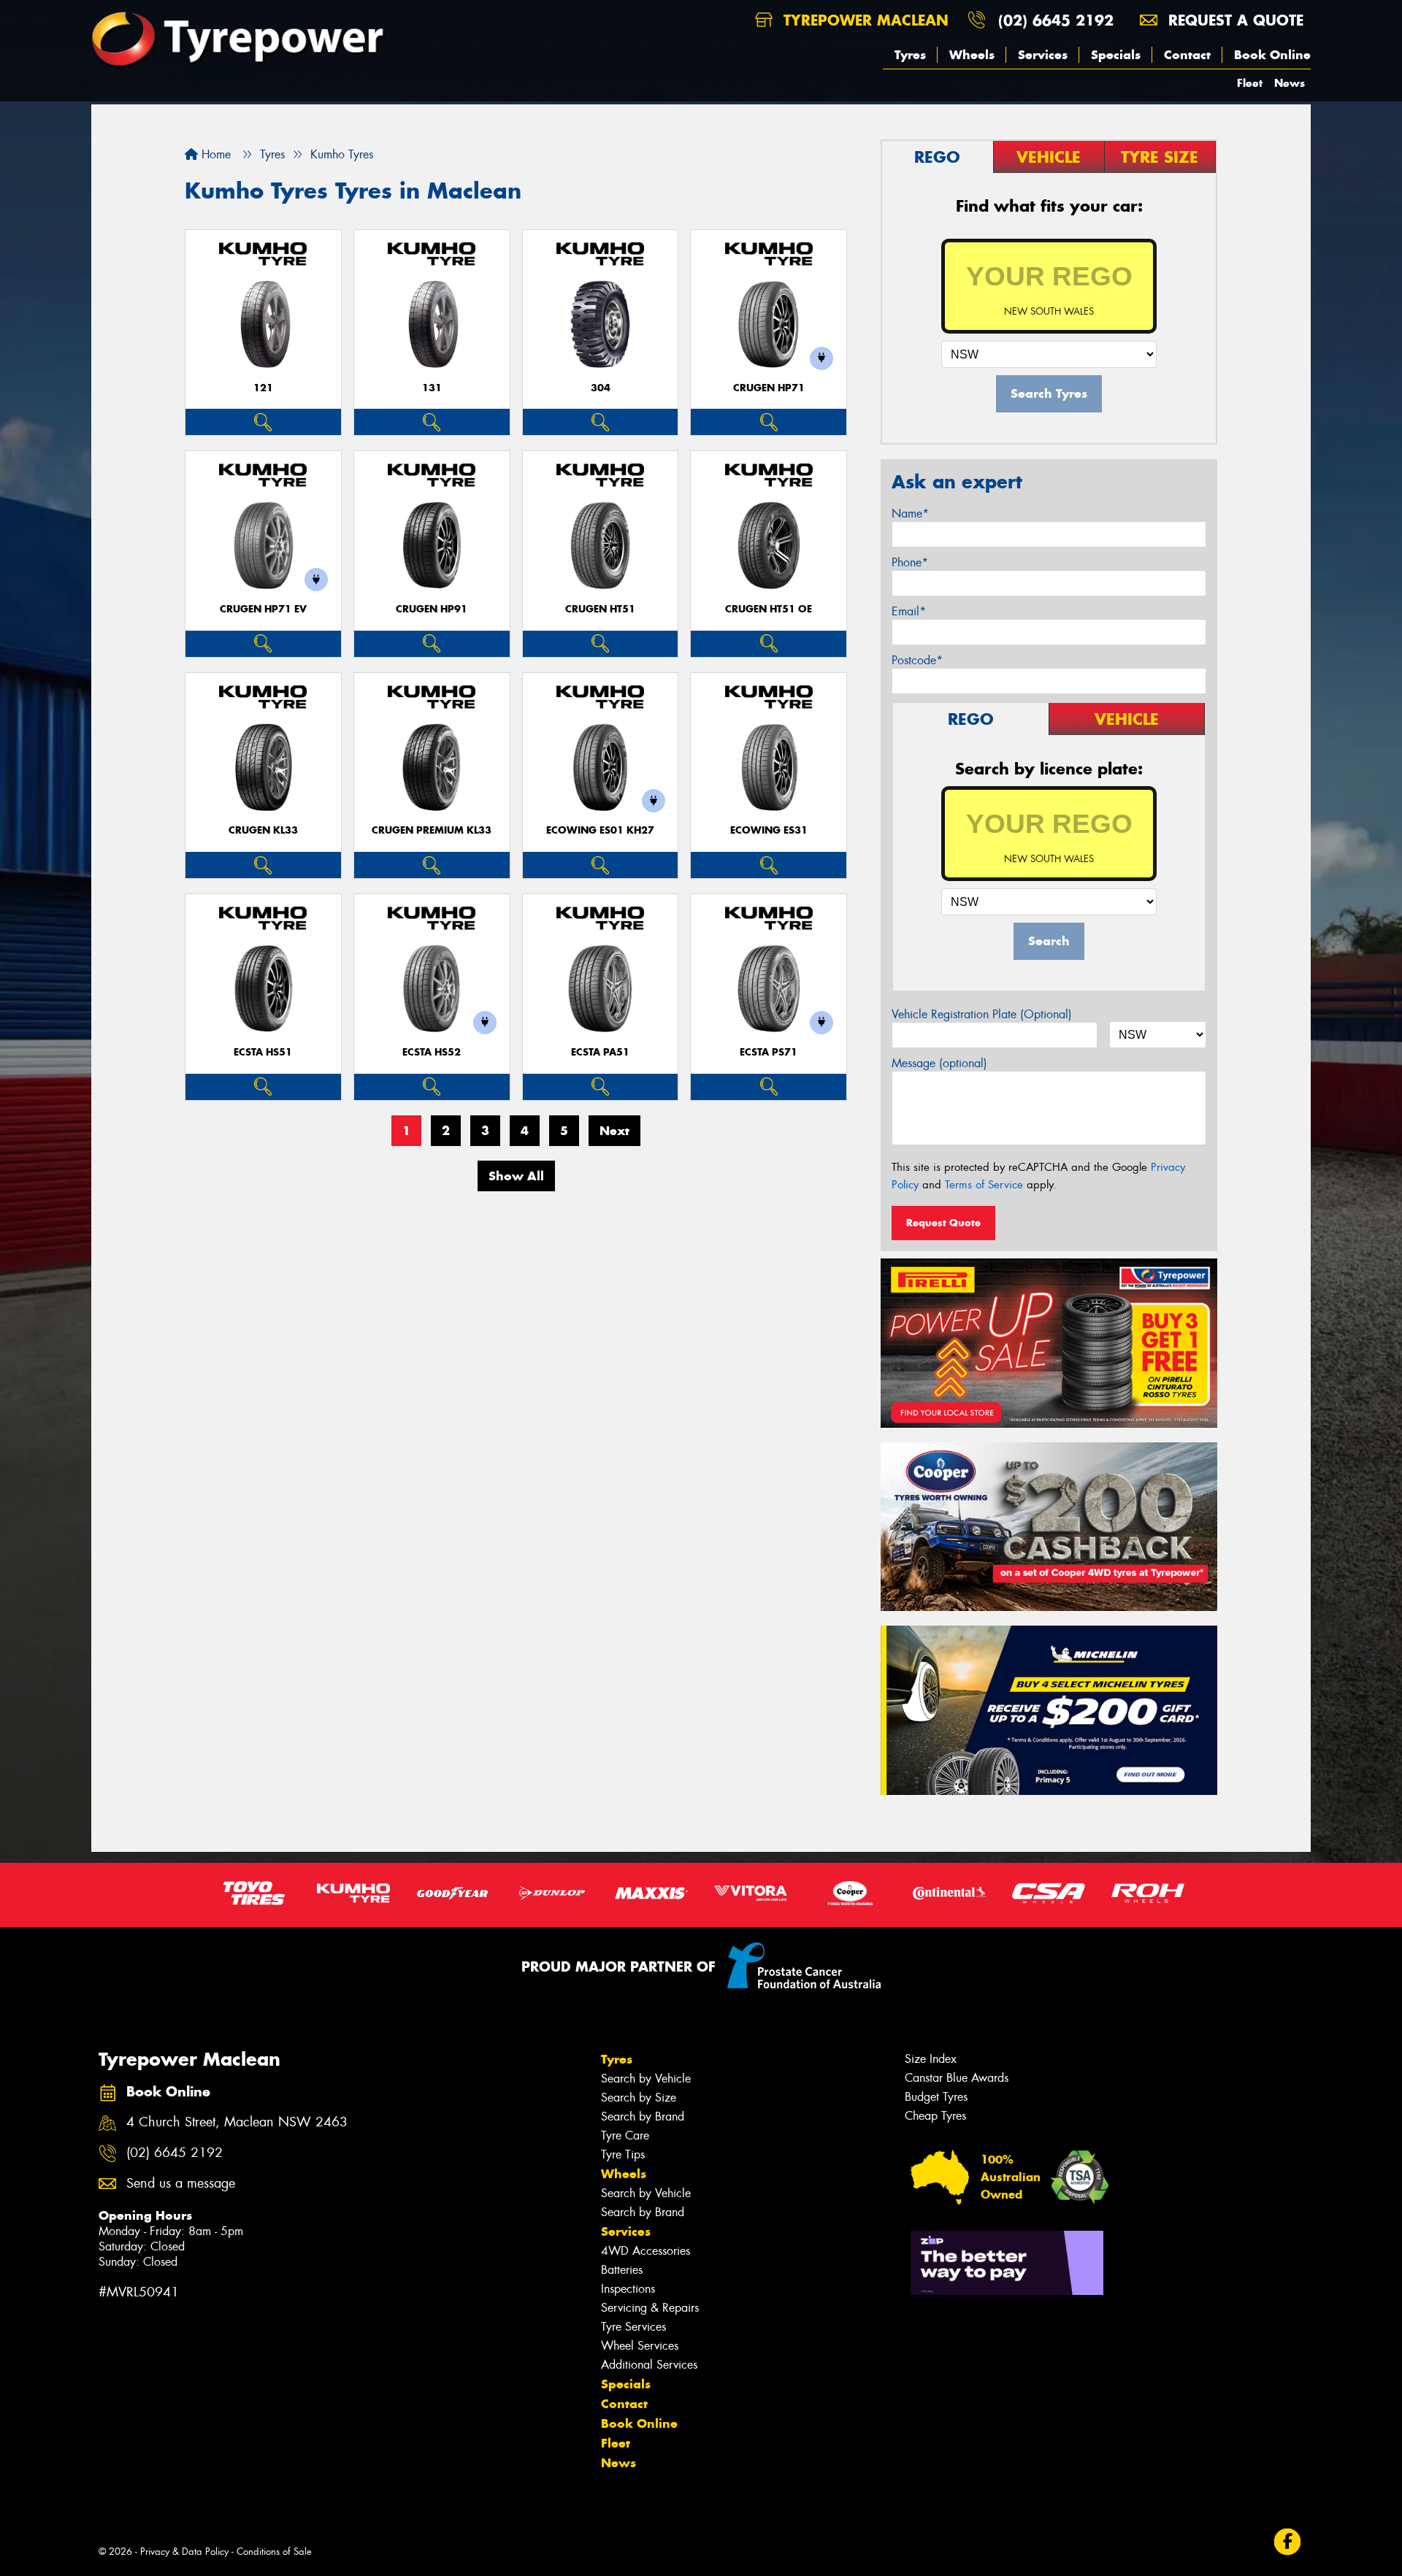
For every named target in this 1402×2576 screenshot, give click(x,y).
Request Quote (943, 1223)
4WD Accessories (646, 2251)
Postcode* (917, 660)
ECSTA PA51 (600, 1052)
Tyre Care (625, 2135)
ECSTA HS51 (263, 1052)
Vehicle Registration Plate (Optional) (982, 1014)
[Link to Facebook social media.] (1288, 2542)
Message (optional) (939, 1063)
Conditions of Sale (274, 2552)
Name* (910, 514)
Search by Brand (643, 2116)
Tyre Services (633, 2327)
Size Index (931, 2059)
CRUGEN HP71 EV (263, 609)
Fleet (1250, 83)
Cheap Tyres (935, 2116)
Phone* (910, 562)
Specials (1116, 55)
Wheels (972, 55)
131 (432, 388)
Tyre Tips (623, 2154)
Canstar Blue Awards (957, 2078)
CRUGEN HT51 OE (769, 609)
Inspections (628, 2289)
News (1290, 83)
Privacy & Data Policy (184, 2552)
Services (1043, 55)
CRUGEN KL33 (263, 830)
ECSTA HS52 (432, 1052)
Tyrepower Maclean (863, 20)
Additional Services (649, 2365)
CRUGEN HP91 (432, 609)
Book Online (1272, 55)
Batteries (622, 2270)
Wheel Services (640, 2346)
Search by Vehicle (646, 2079)
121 (263, 388)
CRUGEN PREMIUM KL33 (432, 830)
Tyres (910, 55)
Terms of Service (984, 1185)
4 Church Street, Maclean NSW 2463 (237, 2122)
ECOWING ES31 (769, 830)
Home (214, 154)
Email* (909, 611)
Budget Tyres (936, 2097)
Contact (1187, 55)
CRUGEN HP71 (769, 388)
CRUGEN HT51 (600, 609)
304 (601, 388)
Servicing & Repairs (650, 2308)
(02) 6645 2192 (1056, 20)
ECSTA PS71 (769, 1052)
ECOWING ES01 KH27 (600, 830)
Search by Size (639, 2098)
